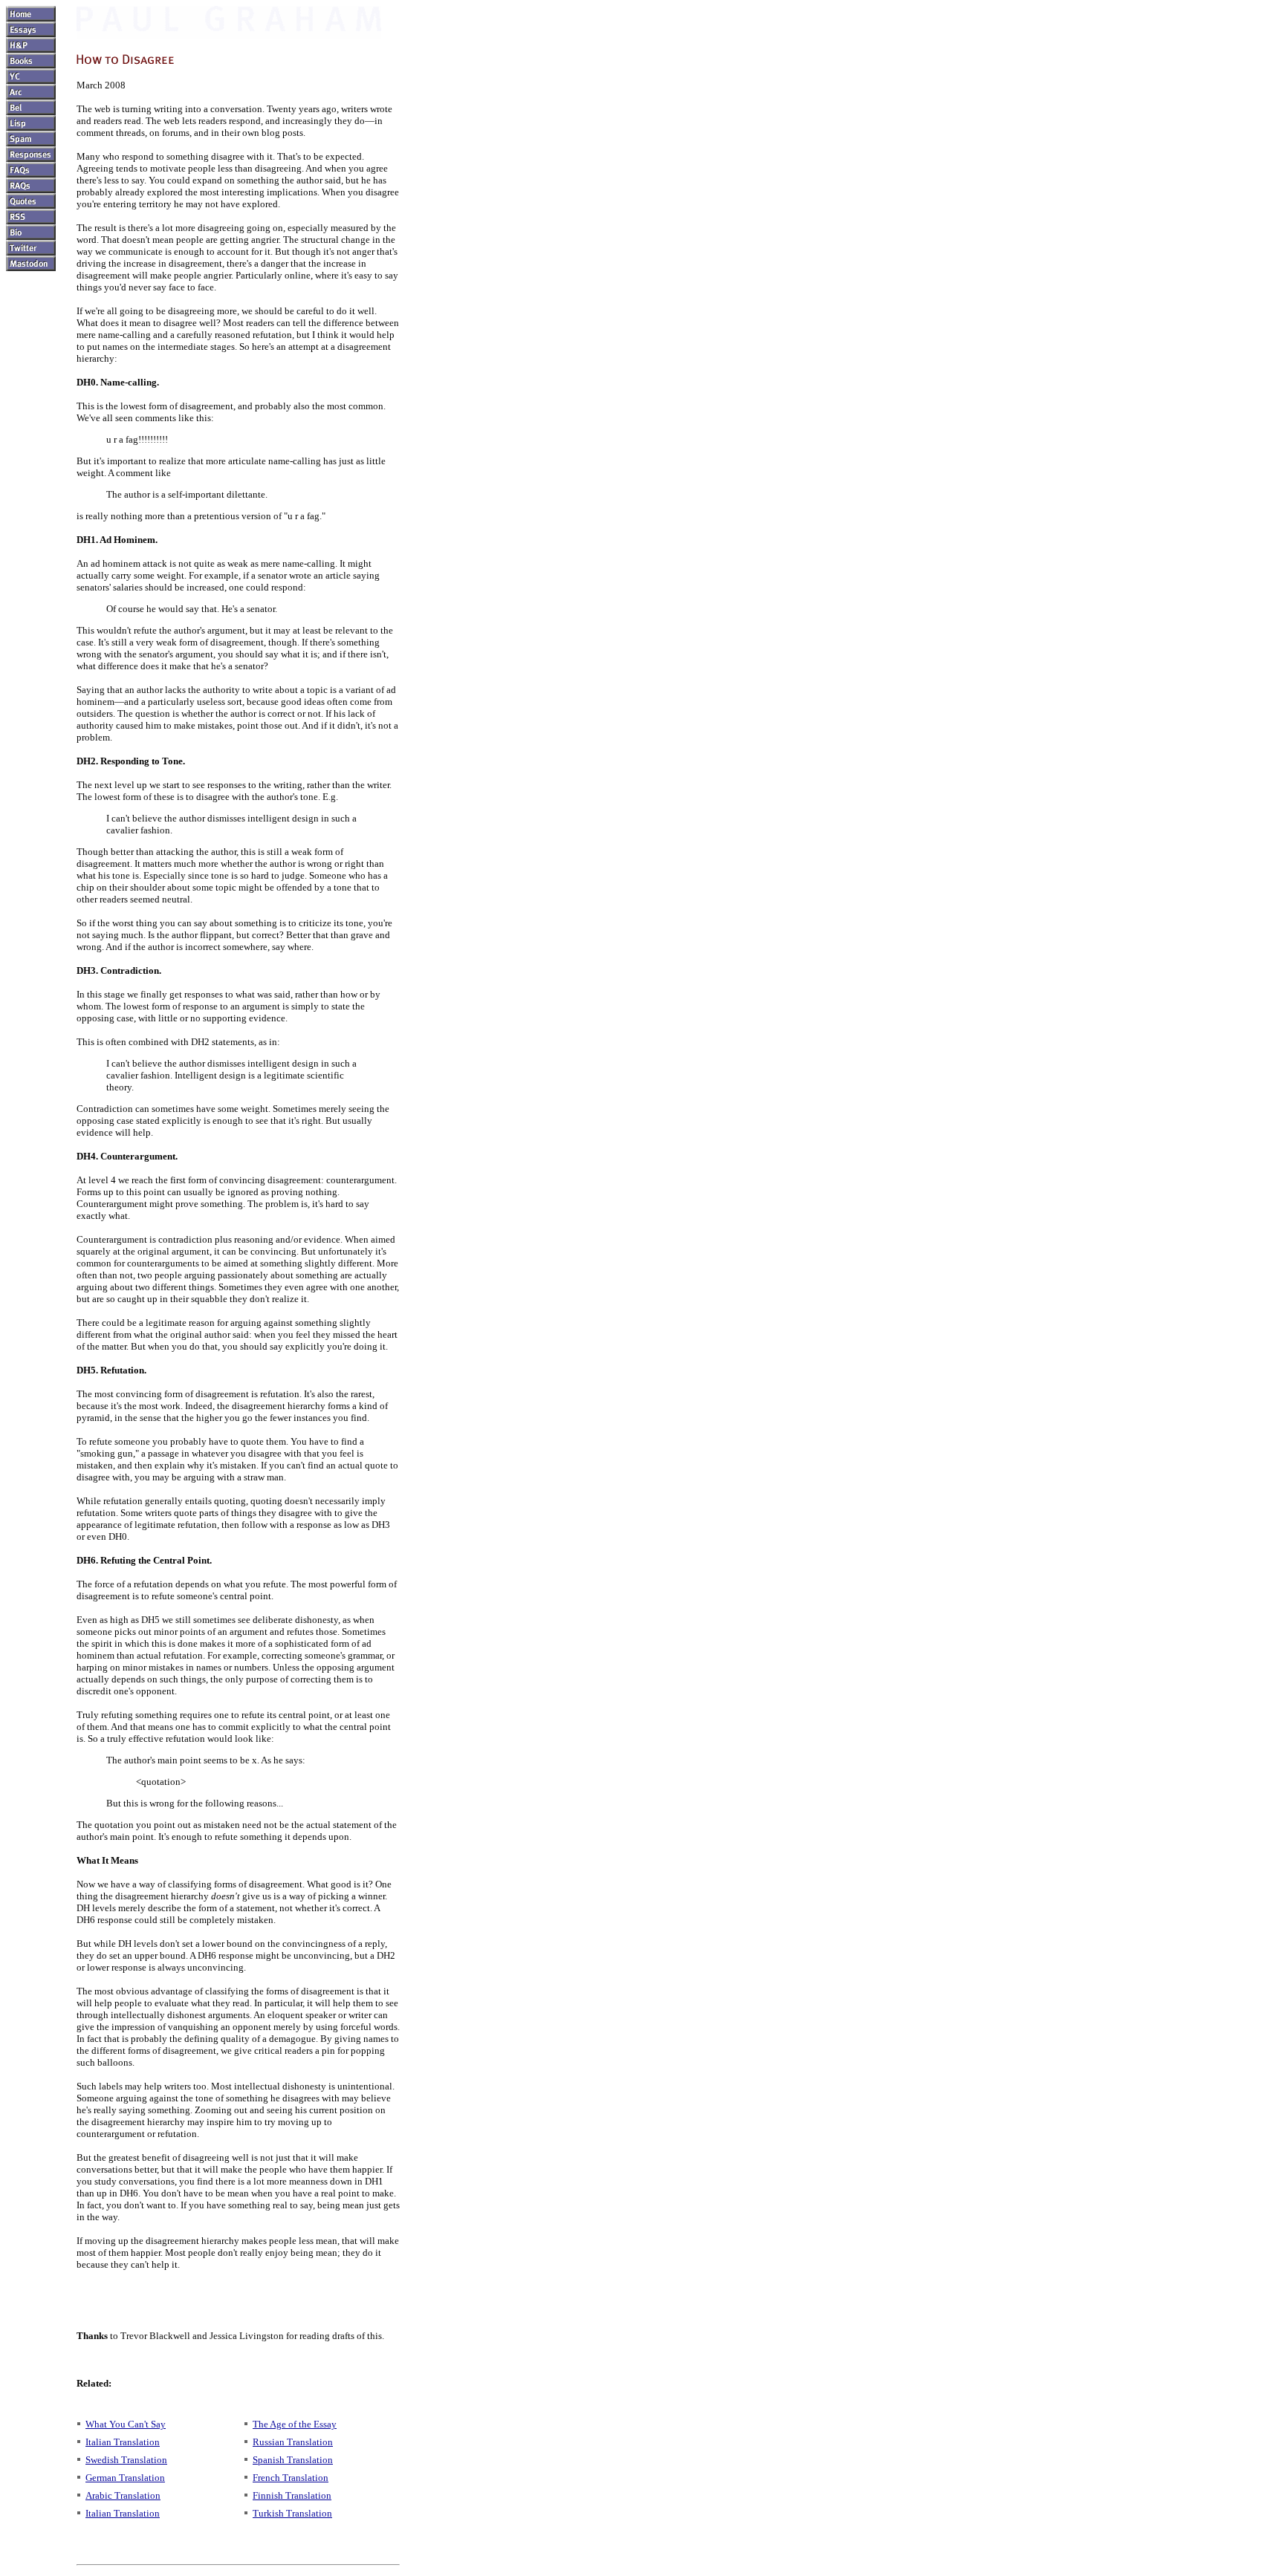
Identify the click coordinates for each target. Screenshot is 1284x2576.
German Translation (125, 2478)
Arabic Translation (123, 2495)
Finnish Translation (292, 2495)
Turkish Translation (292, 2513)
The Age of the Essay (295, 2424)
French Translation (291, 2478)
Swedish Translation (126, 2460)
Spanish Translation (293, 2460)
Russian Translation (293, 2442)
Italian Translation (123, 2442)
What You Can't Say (126, 2424)
